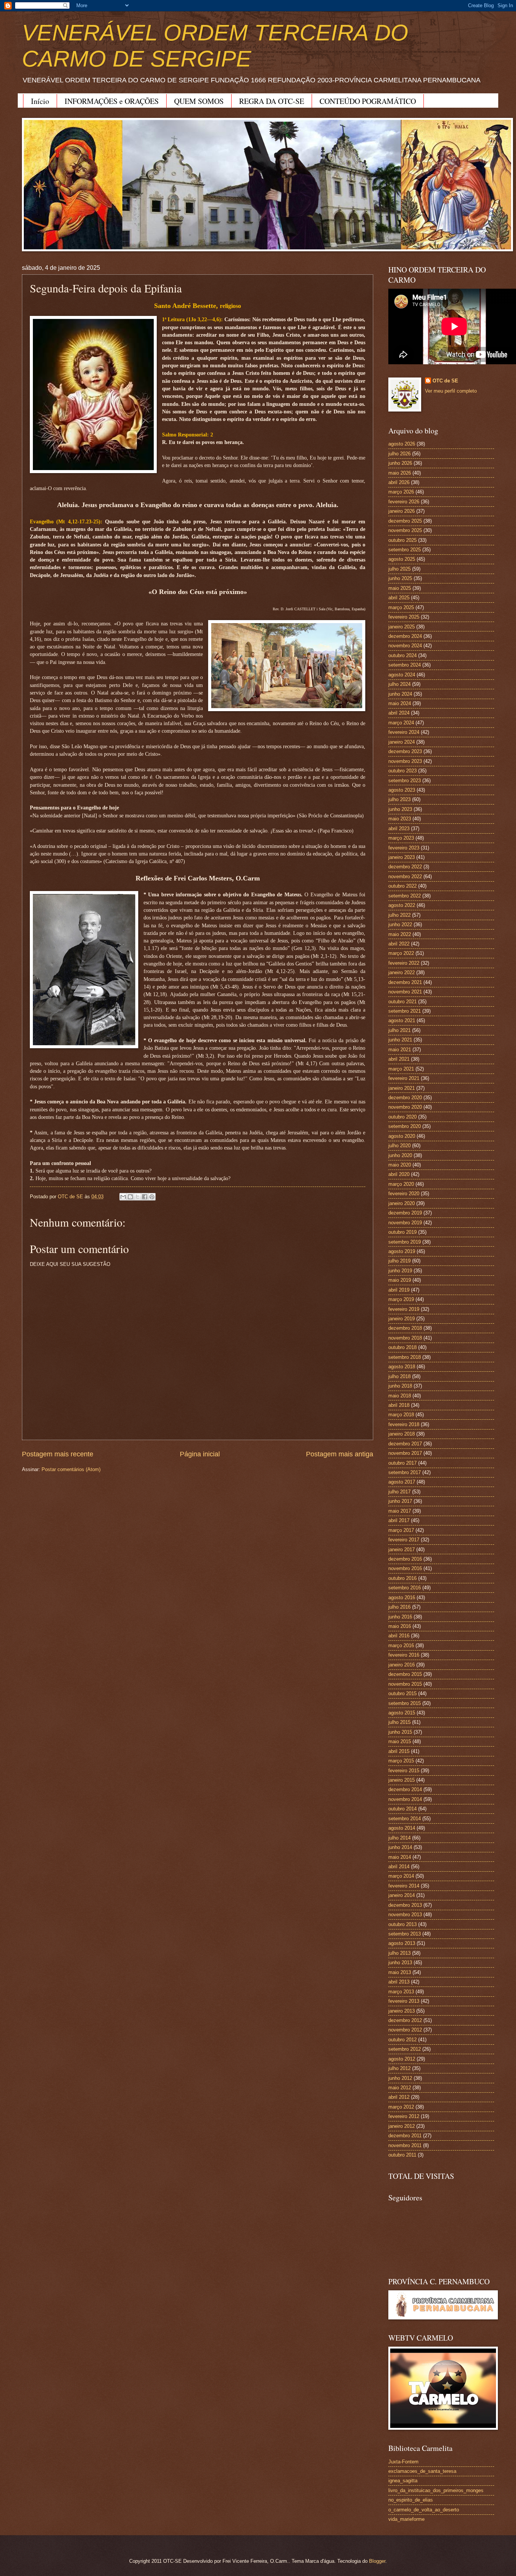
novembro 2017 (405, 1453)
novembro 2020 (405, 1107)
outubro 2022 (402, 886)
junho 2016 (400, 1617)
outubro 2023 (402, 771)
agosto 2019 (402, 1251)
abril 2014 (399, 1867)
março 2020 (401, 1184)
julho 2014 (399, 1838)
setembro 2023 (405, 781)
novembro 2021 (405, 992)
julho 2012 (399, 2068)
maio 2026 (400, 473)
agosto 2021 (402, 1020)
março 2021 (401, 1069)
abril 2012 (399, 2097)
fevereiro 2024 (404, 732)
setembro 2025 (405, 550)
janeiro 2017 (402, 1549)
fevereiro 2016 (404, 1655)
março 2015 (401, 1761)
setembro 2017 (405, 1472)
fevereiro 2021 (404, 1078)
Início (40, 101)
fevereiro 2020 (404, 1194)
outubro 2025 (402, 540)
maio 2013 (400, 1972)
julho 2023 (399, 799)
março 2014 (401, 1876)
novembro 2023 (405, 761)
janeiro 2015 (402, 1780)
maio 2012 (400, 2088)
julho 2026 (399, 454)
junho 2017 (400, 1501)
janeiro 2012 (402, 2126)
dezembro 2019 (405, 1213)
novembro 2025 (405, 530)
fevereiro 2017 (404, 1540)
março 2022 (401, 953)
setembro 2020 (405, 1126)
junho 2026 (400, 463)
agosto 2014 (402, 1828)
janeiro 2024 (402, 742)
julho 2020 (399, 1146)
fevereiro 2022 (404, 963)
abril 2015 (399, 1751)
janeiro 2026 (402, 511)
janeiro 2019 (402, 1319)
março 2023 (401, 838)
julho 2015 (399, 1722)
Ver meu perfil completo (451, 391)
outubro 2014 (402, 1809)
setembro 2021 (405, 1011)
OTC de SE (445, 381)
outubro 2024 (402, 655)
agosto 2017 (402, 1482)
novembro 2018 (405, 1338)
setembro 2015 (405, 1703)
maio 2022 (400, 934)
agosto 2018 (402, 1367)
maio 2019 (400, 1280)
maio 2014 (400, 1857)
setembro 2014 (405, 1819)
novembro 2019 (405, 1223)
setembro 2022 (405, 896)
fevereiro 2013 (404, 2001)
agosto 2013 (402, 1943)
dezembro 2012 (405, 2020)
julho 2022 (399, 915)
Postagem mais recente (58, 1454)
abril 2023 (399, 828)
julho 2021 (399, 1030)
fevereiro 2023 (404, 848)
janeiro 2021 (402, 1088)
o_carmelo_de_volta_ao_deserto (424, 2510)
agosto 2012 (402, 2059)
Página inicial (200, 1454)
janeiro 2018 (402, 1434)
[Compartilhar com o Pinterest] (152, 1197)
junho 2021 (400, 1040)
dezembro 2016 (405, 1559)
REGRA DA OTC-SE (272, 101)
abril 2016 (399, 1636)
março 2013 (401, 1992)
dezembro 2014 (405, 1789)
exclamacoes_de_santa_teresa (422, 2471)
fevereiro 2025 (404, 617)
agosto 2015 (402, 1713)
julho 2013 (399, 1953)
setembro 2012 (405, 2049)
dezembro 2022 (405, 867)
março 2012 (401, 2107)
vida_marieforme (406, 2519)
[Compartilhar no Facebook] (145, 1197)
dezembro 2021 (405, 982)
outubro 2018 (402, 1347)
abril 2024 (399, 713)
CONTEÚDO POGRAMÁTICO (368, 101)
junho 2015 (400, 1732)
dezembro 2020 (405, 1098)
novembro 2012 (405, 2030)
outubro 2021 (402, 1002)
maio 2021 (400, 1050)
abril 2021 (399, 1059)
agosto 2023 (402, 790)
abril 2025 (399, 598)
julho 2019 (399, 1261)
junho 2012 (400, 2078)
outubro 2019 (402, 1232)
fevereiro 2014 (404, 1886)
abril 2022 (399, 944)
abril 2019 (399, 1290)
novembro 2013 (405, 1915)
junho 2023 (400, 809)
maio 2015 (400, 1741)
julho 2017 (399, 1492)
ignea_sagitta (403, 2481)
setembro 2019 (405, 1242)
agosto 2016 (402, 1597)
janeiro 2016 (402, 1665)
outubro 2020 (402, 1117)
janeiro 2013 (402, 2011)
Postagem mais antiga (340, 1454)
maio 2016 (400, 1626)
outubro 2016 (402, 1578)
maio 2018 (400, 1396)
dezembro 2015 (405, 1674)
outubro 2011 (402, 2155)
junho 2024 (400, 694)
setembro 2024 (405, 665)
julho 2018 (399, 1376)
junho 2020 (400, 1155)
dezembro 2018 (405, 1328)
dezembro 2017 (405, 1444)
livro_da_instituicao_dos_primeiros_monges (436, 2490)
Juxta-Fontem (403, 2462)
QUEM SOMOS (199, 101)
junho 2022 (400, 924)
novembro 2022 (405, 876)
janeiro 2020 (402, 1203)
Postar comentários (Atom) (71, 1469)
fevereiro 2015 (404, 1771)
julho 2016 (399, 1607)
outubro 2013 (402, 1924)
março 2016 (401, 1645)
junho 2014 (400, 1847)
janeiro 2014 (402, 1895)
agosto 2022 (402, 905)
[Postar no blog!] (130, 1197)
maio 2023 (400, 819)
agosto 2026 (402, 444)
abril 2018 (399, 1405)
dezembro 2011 (405, 2136)
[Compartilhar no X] (137, 1197)
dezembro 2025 (405, 521)
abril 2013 (399, 1982)
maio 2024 (400, 703)
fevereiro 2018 (404, 1424)
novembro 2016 (405, 1568)
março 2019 (401, 1299)
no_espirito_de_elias (411, 2500)
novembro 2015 (405, 1684)
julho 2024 (399, 684)
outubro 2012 (402, 2040)
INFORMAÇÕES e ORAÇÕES (112, 101)
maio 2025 (400, 588)
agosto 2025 (402, 559)
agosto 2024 (402, 675)
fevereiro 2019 (404, 1309)
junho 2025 (400, 578)
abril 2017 (399, 1520)
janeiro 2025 (402, 627)
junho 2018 (400, 1386)
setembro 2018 (405, 1357)
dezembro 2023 (405, 751)
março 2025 (401, 607)
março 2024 (401, 723)
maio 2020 (400, 1165)
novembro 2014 (405, 1799)
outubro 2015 (402, 1693)
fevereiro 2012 (404, 2116)
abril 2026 (399, 482)
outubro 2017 (402, 1463)
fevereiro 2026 (404, 502)
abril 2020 (399, 1174)
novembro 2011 (405, 2145)
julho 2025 (399, 569)
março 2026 (401, 492)
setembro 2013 (405, 1934)
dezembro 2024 (405, 636)
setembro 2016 (405, 1588)
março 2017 (401, 1530)
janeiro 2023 (402, 857)
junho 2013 (400, 1963)
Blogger (377, 2561)
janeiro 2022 (402, 972)
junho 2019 (400, 1271)
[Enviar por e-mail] (123, 1197)
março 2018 (401, 1415)
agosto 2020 (402, 1136)
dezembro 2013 (405, 1905)
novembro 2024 (405, 646)
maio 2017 (400, 1511)
